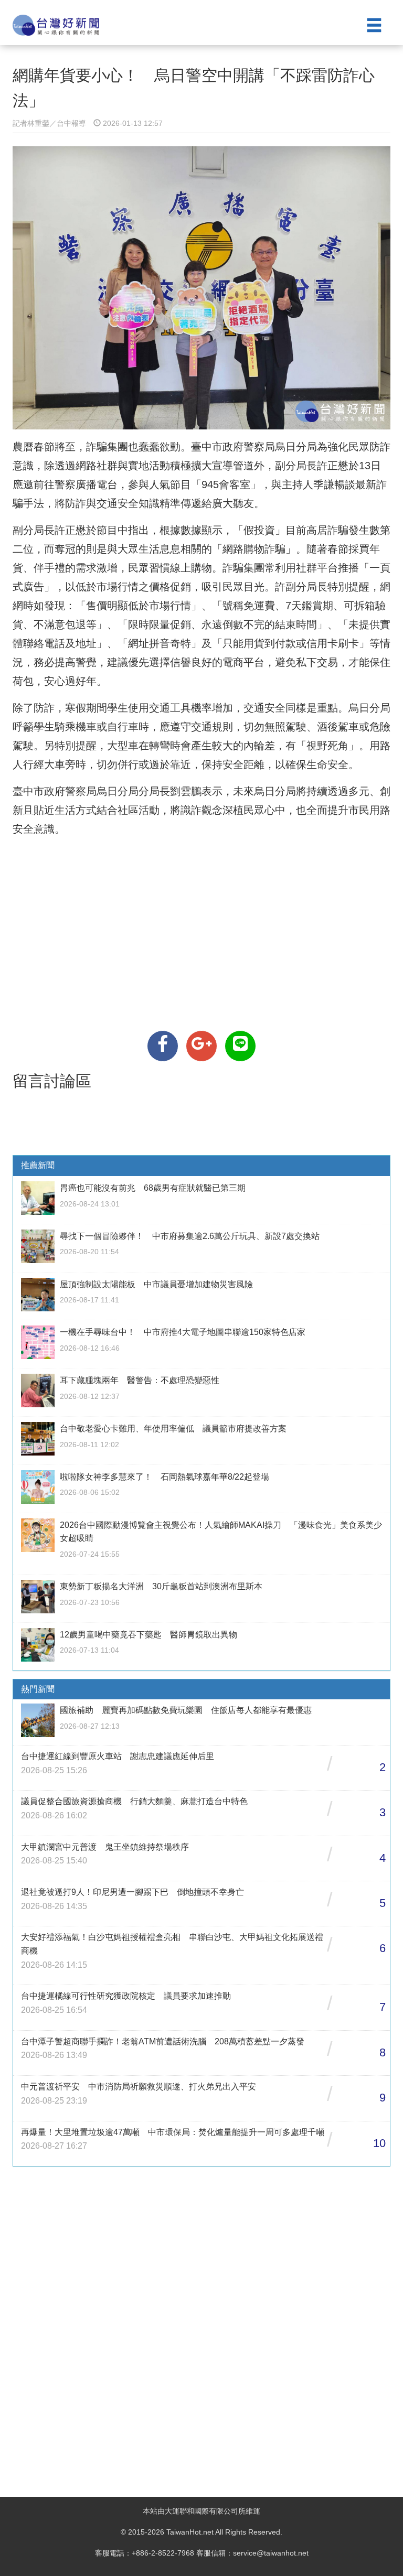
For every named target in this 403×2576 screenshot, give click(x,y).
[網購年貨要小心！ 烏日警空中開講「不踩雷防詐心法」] (163, 1046)
